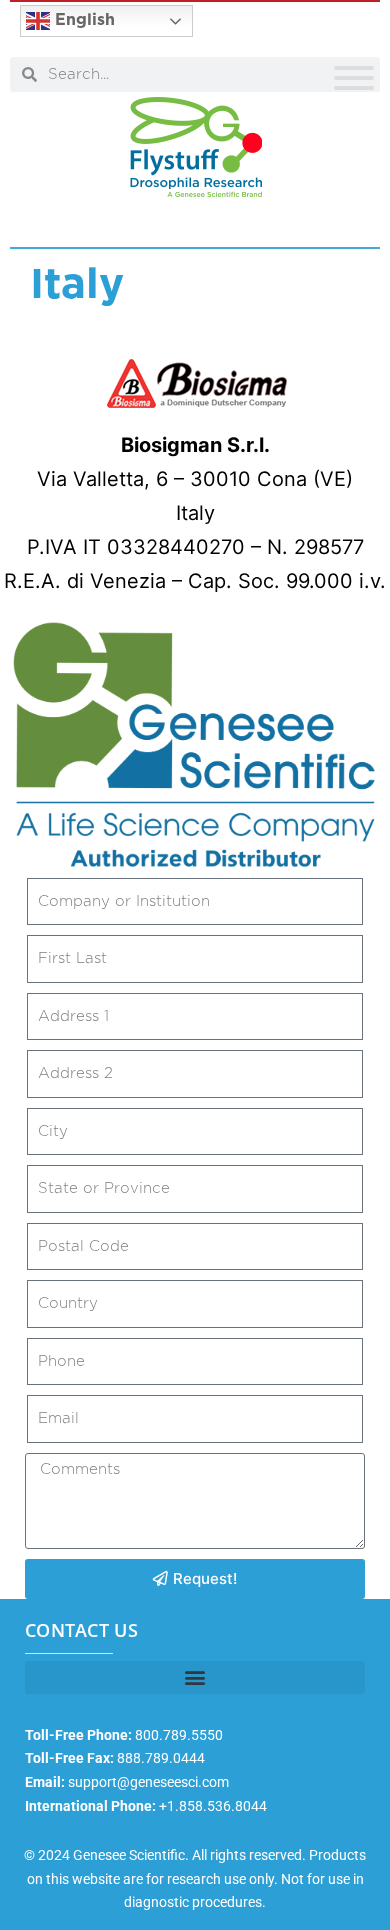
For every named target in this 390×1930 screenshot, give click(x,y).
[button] (195, 1677)
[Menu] (354, 78)
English (82, 20)
